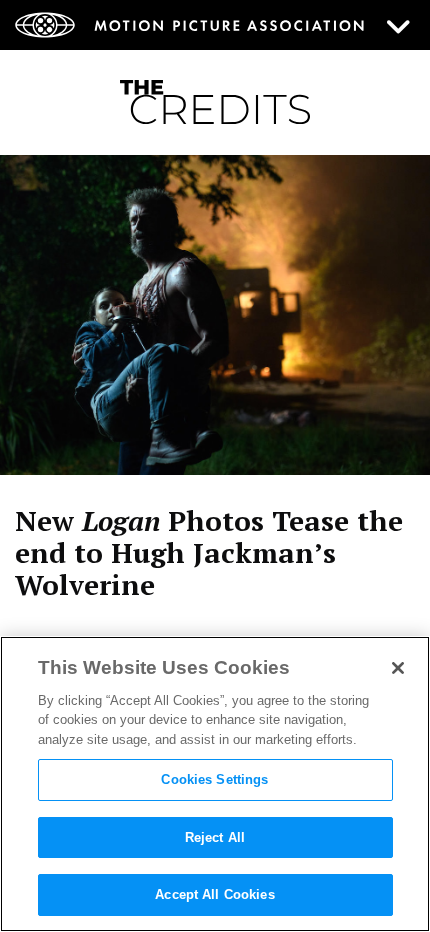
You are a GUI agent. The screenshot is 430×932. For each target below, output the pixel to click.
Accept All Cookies (214, 894)
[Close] (398, 668)
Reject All (215, 837)
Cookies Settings (214, 779)
